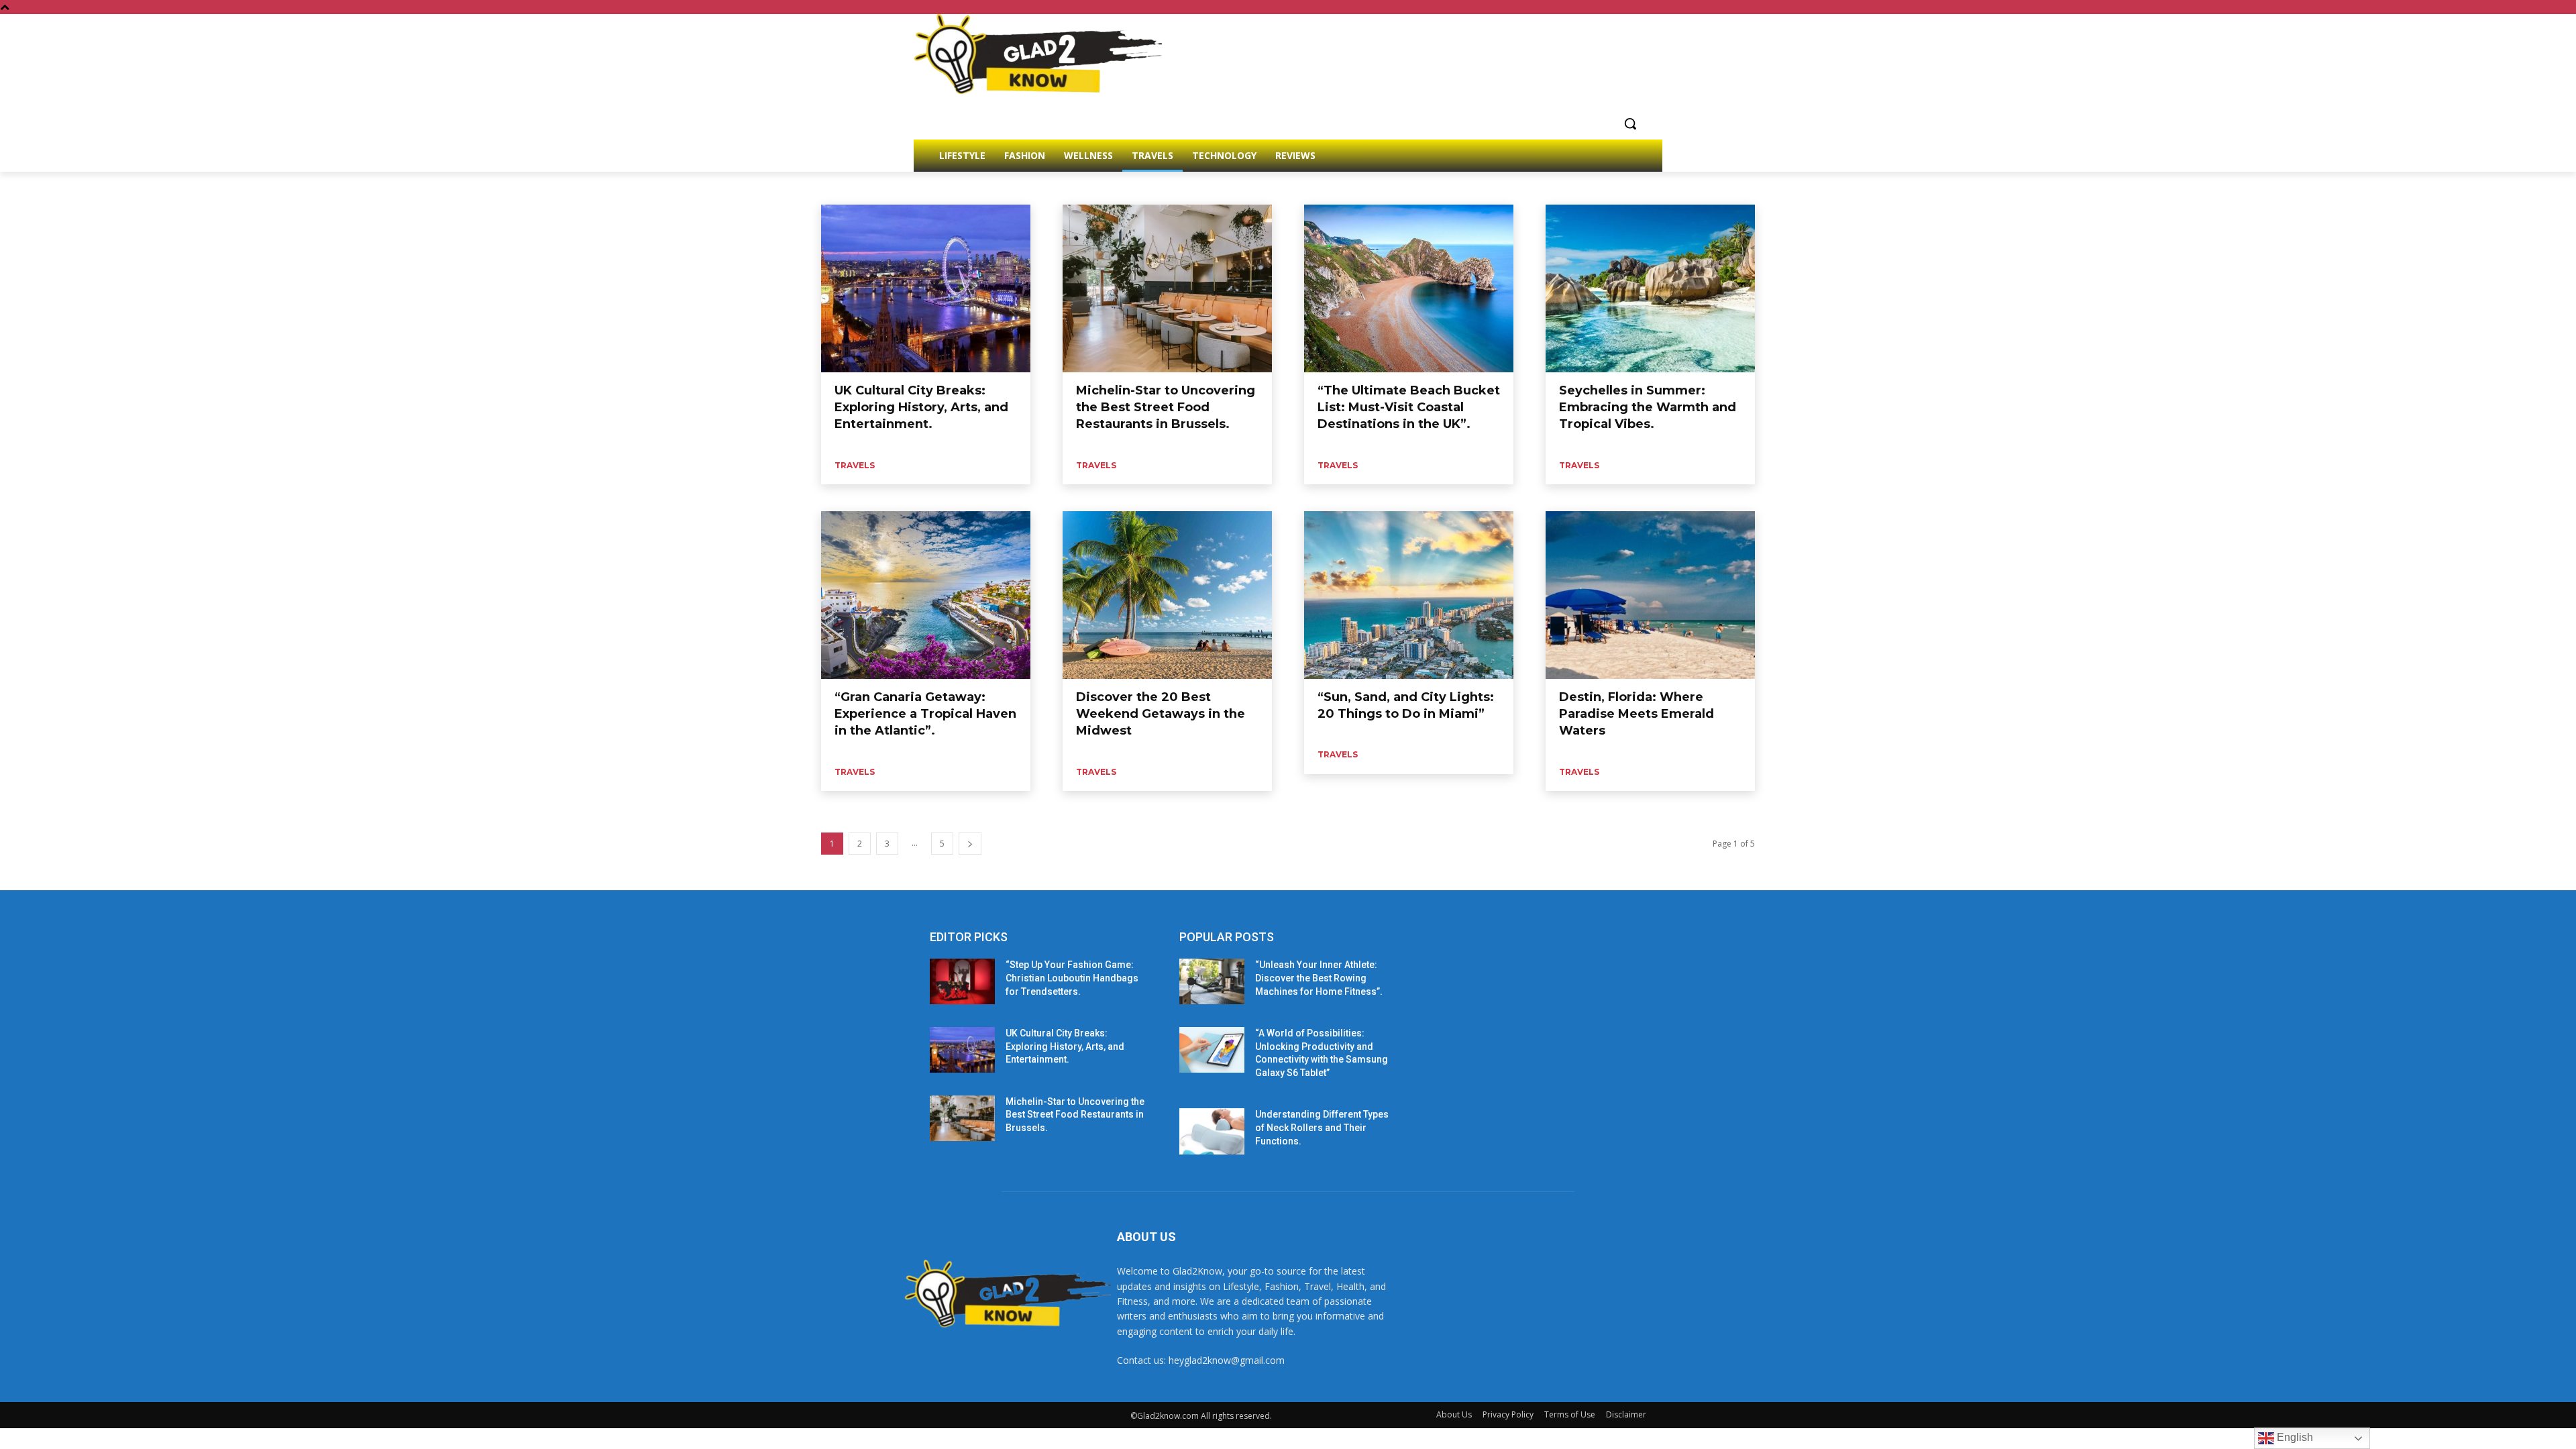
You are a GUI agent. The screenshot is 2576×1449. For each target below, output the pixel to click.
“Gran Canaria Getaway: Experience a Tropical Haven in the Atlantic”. (925, 714)
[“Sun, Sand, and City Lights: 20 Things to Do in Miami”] (1409, 595)
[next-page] (970, 844)
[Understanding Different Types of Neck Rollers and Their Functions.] (1212, 1131)
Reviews (938, 187)
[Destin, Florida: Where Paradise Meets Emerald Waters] (1650, 595)
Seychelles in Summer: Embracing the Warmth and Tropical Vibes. (1648, 407)
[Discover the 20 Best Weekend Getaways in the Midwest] (1167, 595)
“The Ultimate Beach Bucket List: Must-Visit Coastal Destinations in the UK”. (1409, 407)
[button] (1630, 123)
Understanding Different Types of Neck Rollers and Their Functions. (1322, 1127)
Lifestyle (894, 187)
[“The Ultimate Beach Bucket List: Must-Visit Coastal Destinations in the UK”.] (1409, 288)
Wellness (1079, 187)
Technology (988, 187)
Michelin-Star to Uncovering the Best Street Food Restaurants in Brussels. (1166, 407)
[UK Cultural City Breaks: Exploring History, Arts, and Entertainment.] (926, 288)
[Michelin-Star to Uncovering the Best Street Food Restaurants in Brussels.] (1167, 288)
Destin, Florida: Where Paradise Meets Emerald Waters (1636, 714)
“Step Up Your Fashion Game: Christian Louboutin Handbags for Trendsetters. (1072, 978)
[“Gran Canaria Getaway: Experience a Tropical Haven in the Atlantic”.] (926, 595)
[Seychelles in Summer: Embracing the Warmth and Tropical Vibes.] (1650, 288)
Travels (1036, 187)
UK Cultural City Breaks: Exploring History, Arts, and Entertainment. (921, 407)
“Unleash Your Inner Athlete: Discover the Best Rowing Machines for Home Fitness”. (1319, 978)
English (2294, 1437)
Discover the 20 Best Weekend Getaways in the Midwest (1161, 714)
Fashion (851, 187)
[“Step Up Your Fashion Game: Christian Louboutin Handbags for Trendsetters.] (962, 981)
